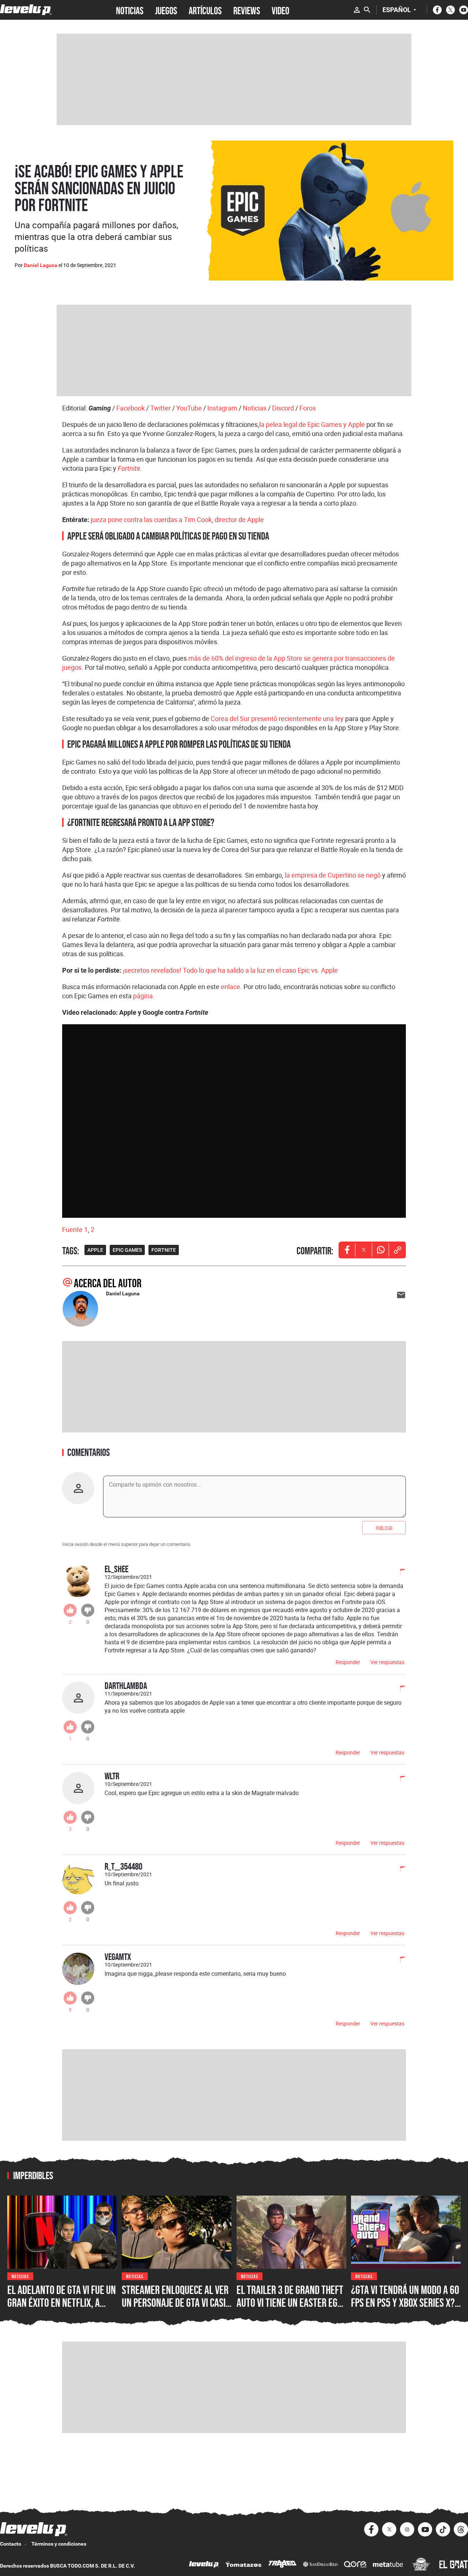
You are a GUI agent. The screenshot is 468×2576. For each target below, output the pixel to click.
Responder (348, 1662)
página (143, 996)
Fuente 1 (75, 1229)
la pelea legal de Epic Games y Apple (312, 424)
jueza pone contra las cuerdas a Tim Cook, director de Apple (177, 519)
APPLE (95, 1250)
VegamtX (118, 1957)
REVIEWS (247, 10)
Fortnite (129, 468)
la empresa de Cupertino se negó (333, 875)
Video (280, 10)
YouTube (189, 408)
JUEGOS (166, 10)
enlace (231, 987)
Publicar (384, 1528)
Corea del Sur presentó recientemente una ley (277, 718)
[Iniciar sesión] (357, 10)
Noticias (255, 408)
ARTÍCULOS (205, 10)
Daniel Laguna (41, 265)
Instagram (222, 408)
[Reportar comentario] (399, 1573)
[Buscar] (367, 10)
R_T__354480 (123, 1866)
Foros (308, 408)
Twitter (161, 408)
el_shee (116, 1569)
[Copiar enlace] (397, 1250)
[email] (401, 1295)
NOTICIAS (130, 10)
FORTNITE (164, 1250)
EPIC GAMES (127, 1250)
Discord (283, 408)
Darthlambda (126, 1685)
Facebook (131, 408)
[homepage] (26, 10)
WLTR (112, 1776)
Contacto (11, 2544)
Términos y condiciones (59, 2544)
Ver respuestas (387, 1662)
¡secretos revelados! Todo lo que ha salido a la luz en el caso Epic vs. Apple (230, 970)
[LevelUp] (204, 2565)
